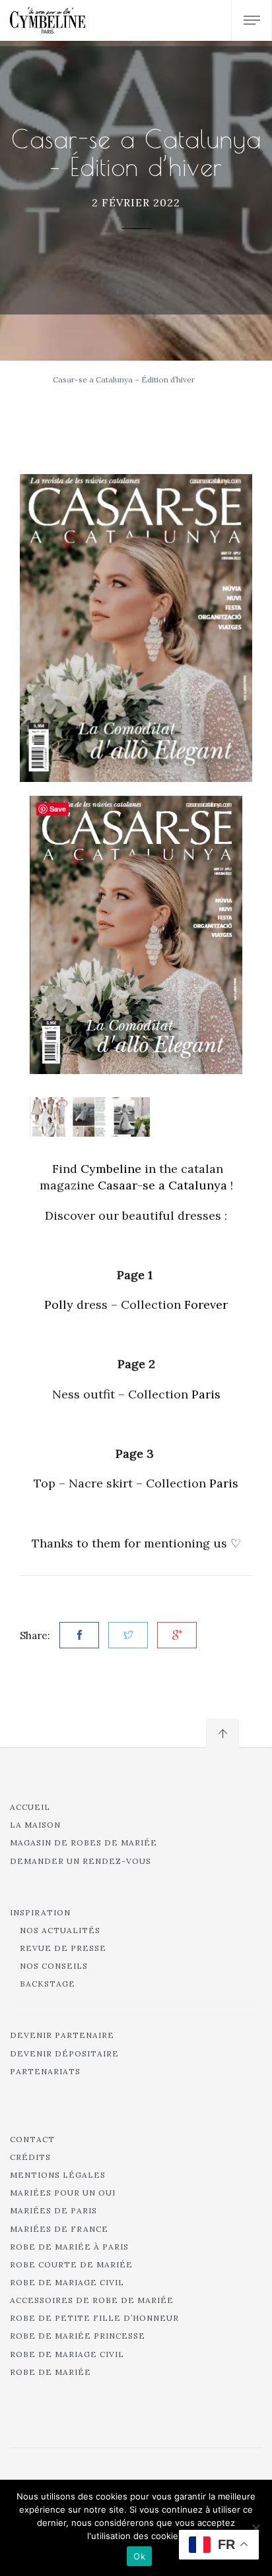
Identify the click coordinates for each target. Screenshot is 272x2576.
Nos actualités (60, 1930)
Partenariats (45, 2071)
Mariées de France (59, 2229)
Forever (206, 1304)
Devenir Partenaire (62, 2035)
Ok (139, 2556)
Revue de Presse (63, 1948)
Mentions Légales (58, 2175)
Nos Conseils (54, 1966)
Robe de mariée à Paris (69, 2247)
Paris (206, 1394)
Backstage (48, 1984)
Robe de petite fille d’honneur (94, 2318)
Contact (32, 2139)
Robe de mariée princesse (78, 2336)
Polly (59, 1304)
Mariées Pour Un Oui (63, 2193)
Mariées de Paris (53, 2210)
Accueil (30, 1807)
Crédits (30, 2157)
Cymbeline (111, 1169)
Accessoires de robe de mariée (92, 2300)
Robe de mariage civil (67, 2282)
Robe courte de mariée (71, 2264)
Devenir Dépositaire (64, 2053)
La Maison (35, 1825)
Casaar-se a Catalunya (162, 1185)
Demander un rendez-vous (81, 1861)
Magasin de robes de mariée (84, 1842)
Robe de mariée (51, 2372)
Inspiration (40, 1912)
